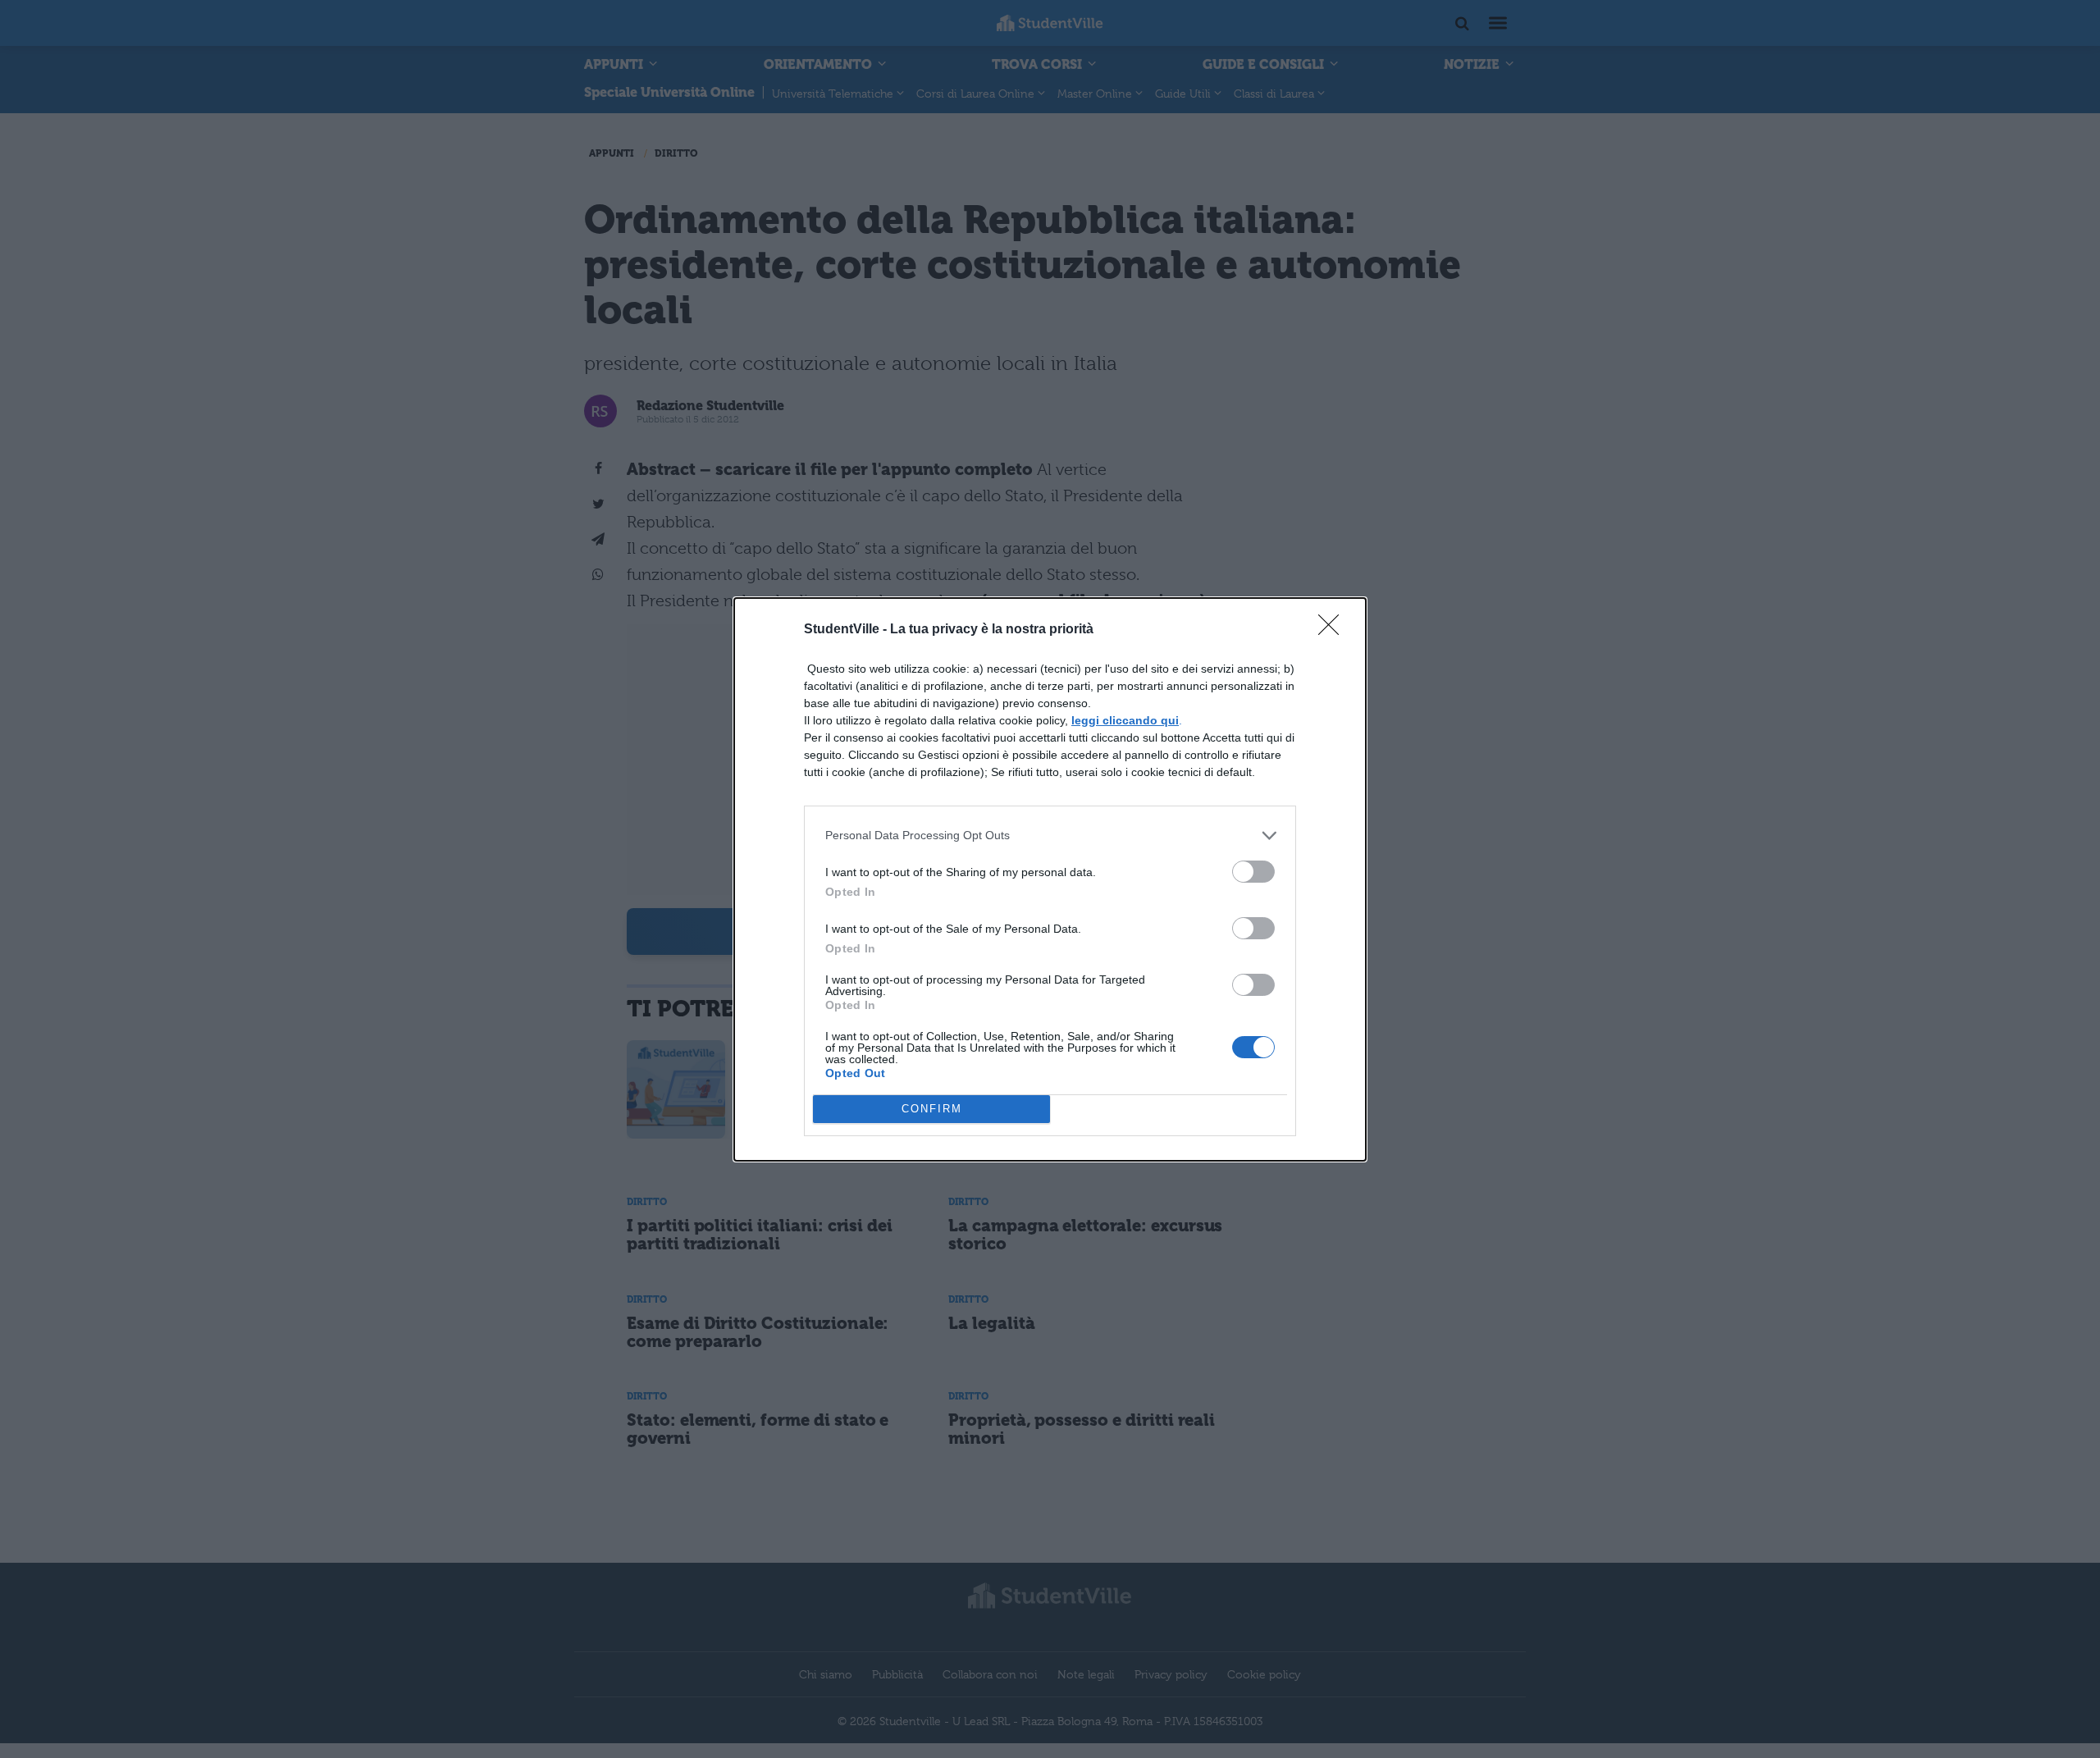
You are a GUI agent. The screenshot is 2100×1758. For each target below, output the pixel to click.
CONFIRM (932, 1109)
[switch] (1253, 872)
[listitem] (1050, 836)
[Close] (1334, 630)
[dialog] (1050, 879)
